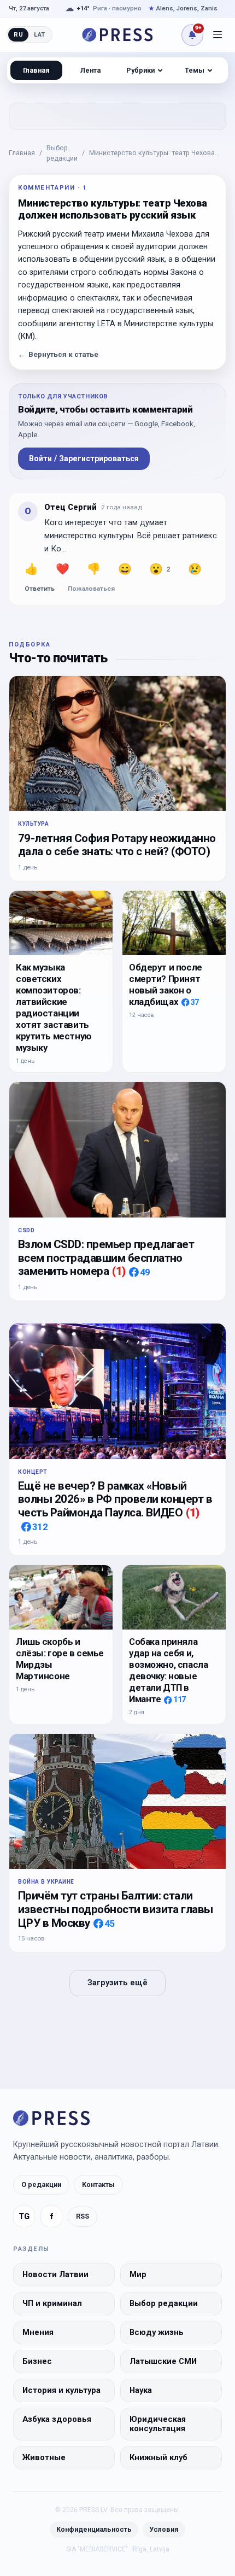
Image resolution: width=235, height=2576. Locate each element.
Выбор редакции (62, 153)
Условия (164, 2529)
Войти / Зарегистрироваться (84, 458)
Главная (22, 153)
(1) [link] (119, 1271)
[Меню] (218, 35)
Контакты (98, 2184)
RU (18, 34)
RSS (83, 2216)
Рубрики (140, 70)
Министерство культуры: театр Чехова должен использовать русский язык (152, 154)
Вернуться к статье (58, 354)
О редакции (41, 2184)
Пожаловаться (91, 589)
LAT (40, 34)
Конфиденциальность (94, 2529)
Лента (90, 70)
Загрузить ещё (117, 1983)
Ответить (40, 589)
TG (24, 2217)
